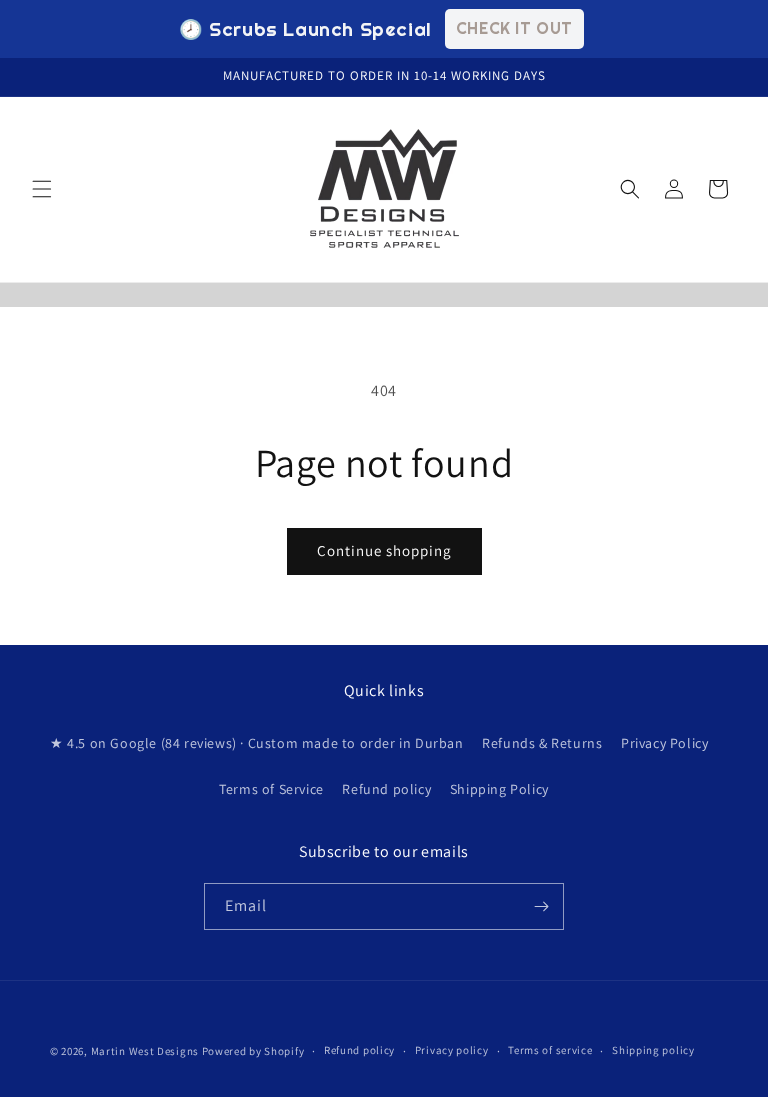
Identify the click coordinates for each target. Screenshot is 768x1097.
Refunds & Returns (542, 743)
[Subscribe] (541, 906)
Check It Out (514, 28)
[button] (42, 189)
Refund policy (386, 789)
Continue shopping (384, 550)
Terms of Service (271, 789)
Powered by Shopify (253, 1051)
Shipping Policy (499, 789)
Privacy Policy (664, 743)
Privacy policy (452, 1050)
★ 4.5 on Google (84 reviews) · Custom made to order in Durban (257, 743)
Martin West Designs (145, 1051)
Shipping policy (653, 1050)
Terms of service (550, 1050)
